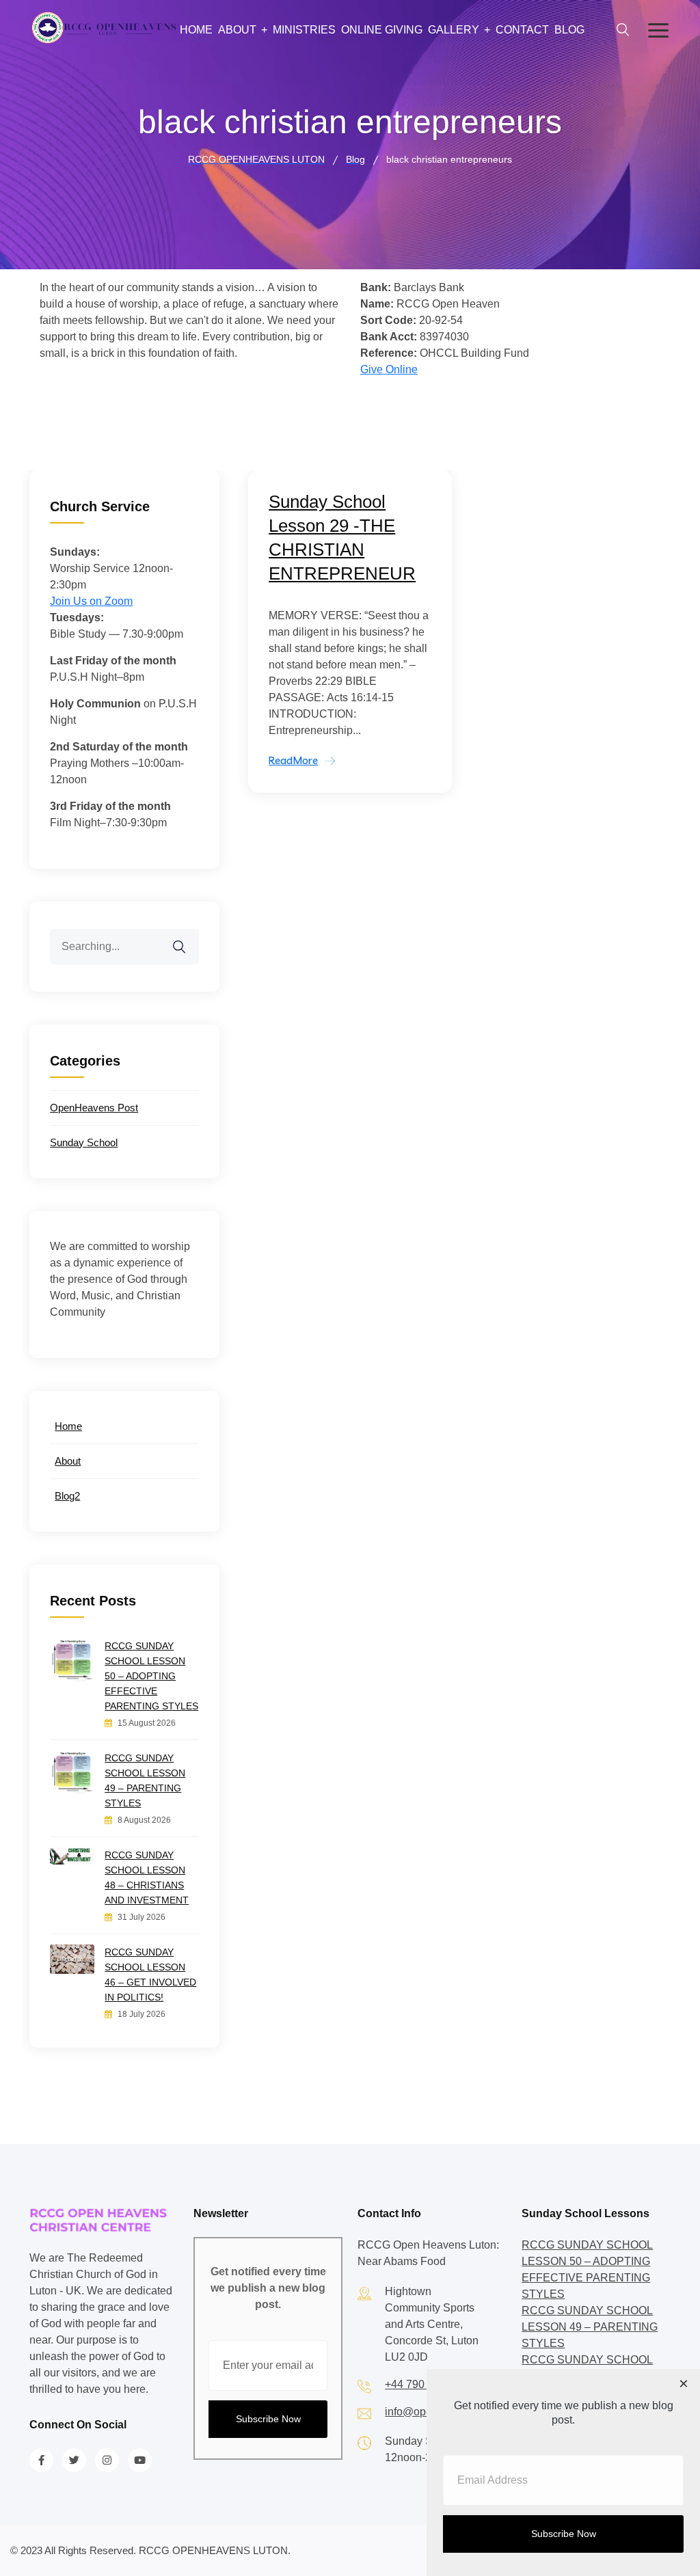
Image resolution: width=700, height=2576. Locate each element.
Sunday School (84, 1142)
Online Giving (382, 30)
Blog (569, 30)
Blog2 (67, 1496)
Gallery (454, 30)
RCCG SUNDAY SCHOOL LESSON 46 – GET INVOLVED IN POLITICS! (150, 1975)
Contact (522, 30)
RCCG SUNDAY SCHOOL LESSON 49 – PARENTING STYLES (145, 1780)
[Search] (188, 938)
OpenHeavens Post (94, 1108)
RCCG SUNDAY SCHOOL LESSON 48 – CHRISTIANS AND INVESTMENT (147, 1877)
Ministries (304, 30)
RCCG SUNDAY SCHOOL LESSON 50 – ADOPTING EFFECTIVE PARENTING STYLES (151, 1676)
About (237, 30)
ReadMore (293, 760)
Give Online (389, 369)
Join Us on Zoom (91, 601)
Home (196, 30)
